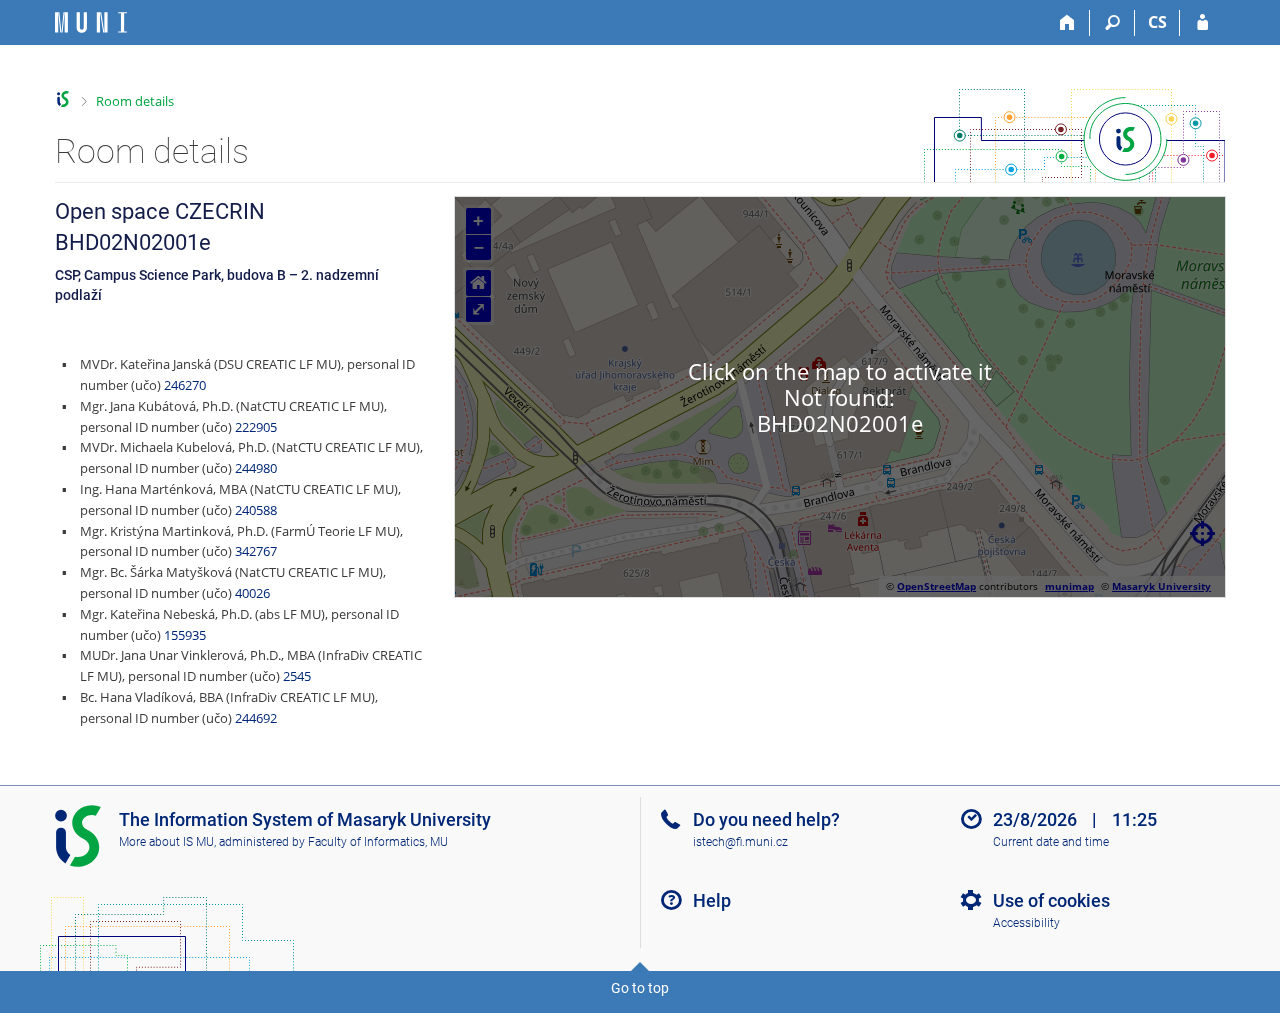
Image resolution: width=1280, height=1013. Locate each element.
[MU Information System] (63, 99)
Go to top (640, 988)
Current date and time (1051, 842)
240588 (256, 510)
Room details (135, 101)
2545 (297, 676)
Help (712, 900)
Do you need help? (766, 819)
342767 (256, 551)
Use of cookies (1051, 900)
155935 (185, 635)
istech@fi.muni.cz (740, 842)
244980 (256, 468)
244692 (256, 718)
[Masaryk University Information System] (91, 22)
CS (1157, 22)
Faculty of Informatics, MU (378, 842)
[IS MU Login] (1202, 23)
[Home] (1067, 23)
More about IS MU (166, 842)
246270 (185, 385)
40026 (252, 593)
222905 (256, 427)
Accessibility (1026, 923)
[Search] (1112, 23)
